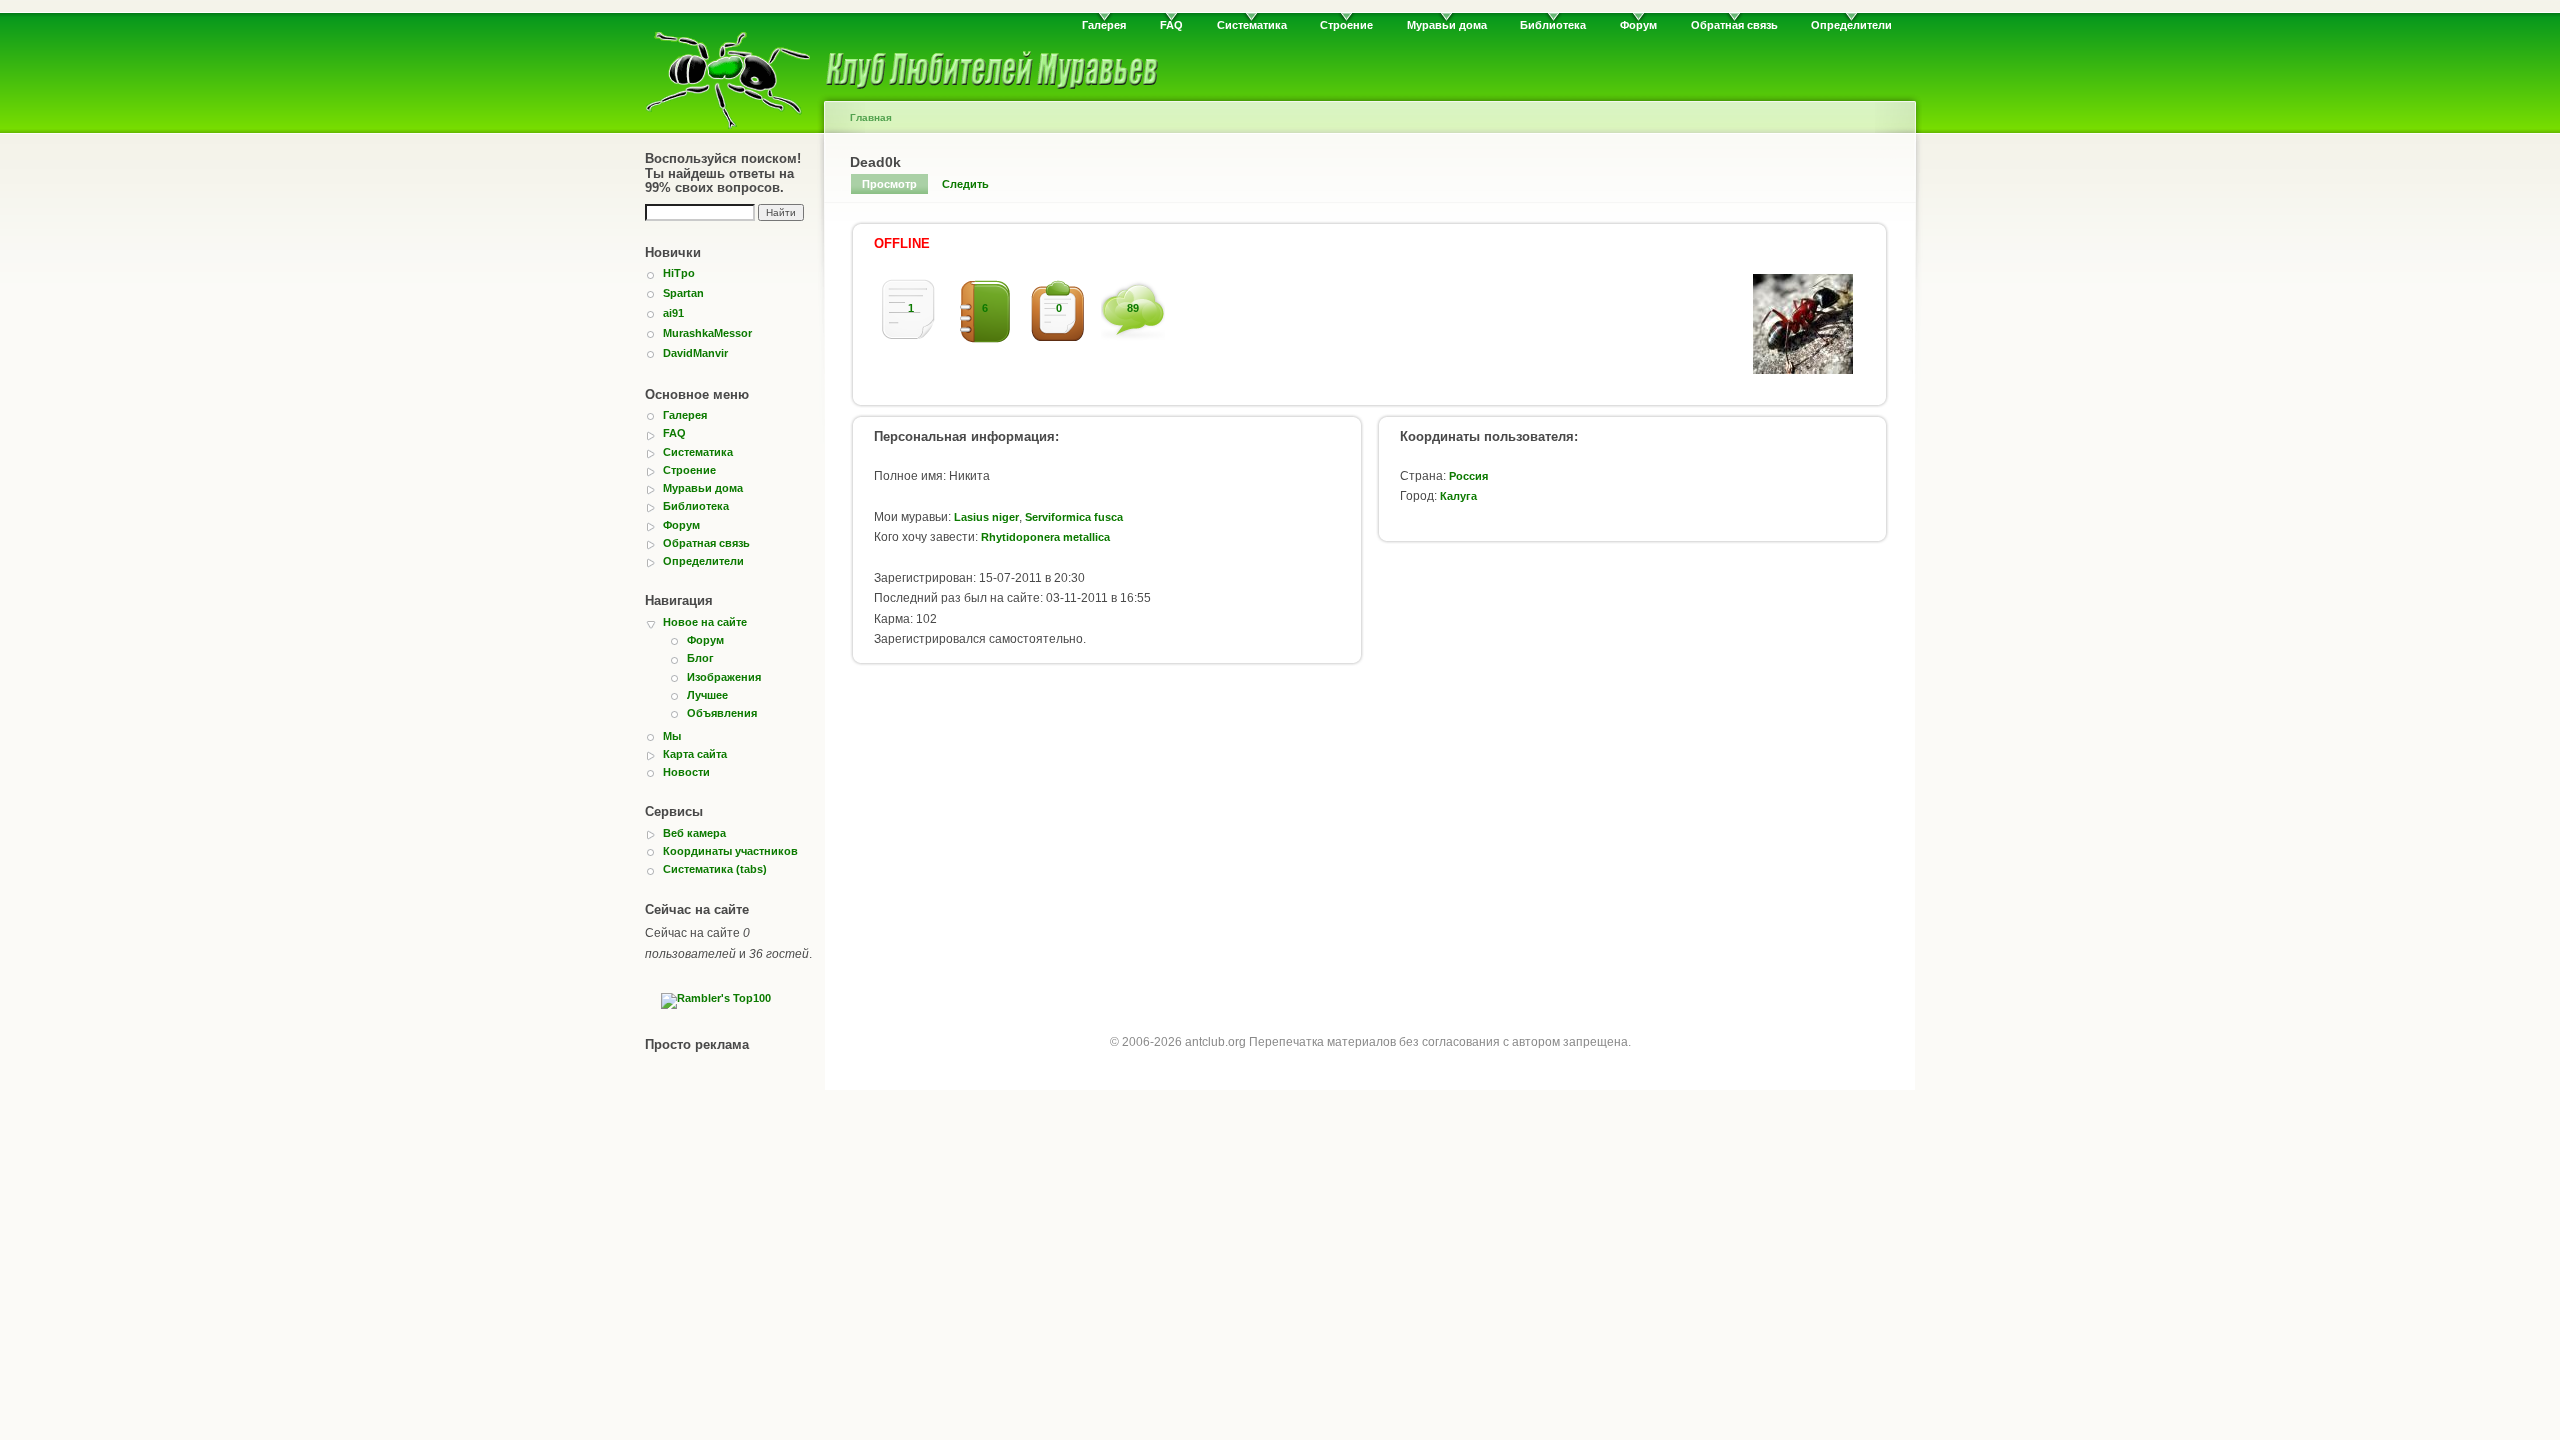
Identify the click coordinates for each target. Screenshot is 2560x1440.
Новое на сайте (705, 622)
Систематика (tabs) (715, 869)
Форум (1638, 25)
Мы (672, 736)
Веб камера (694, 833)
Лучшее (707, 695)
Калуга (1458, 496)
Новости (686, 772)
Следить (965, 184)
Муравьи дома (1447, 25)
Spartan (683, 293)
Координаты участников (730, 851)
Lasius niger (986, 517)
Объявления (722, 713)
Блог (700, 658)
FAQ (1171, 25)
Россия (1468, 476)
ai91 (673, 313)
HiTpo (679, 273)
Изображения (724, 677)
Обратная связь (1734, 25)
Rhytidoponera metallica (1045, 537)
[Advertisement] (1370, 838)
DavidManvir (695, 353)
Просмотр (889, 184)
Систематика (1252, 25)
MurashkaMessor (707, 333)
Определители (1851, 25)
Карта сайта (695, 754)
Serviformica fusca (1074, 517)
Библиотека (1553, 25)
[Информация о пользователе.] (1803, 370)
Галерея (1104, 25)
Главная (871, 117)
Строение (1346, 25)
